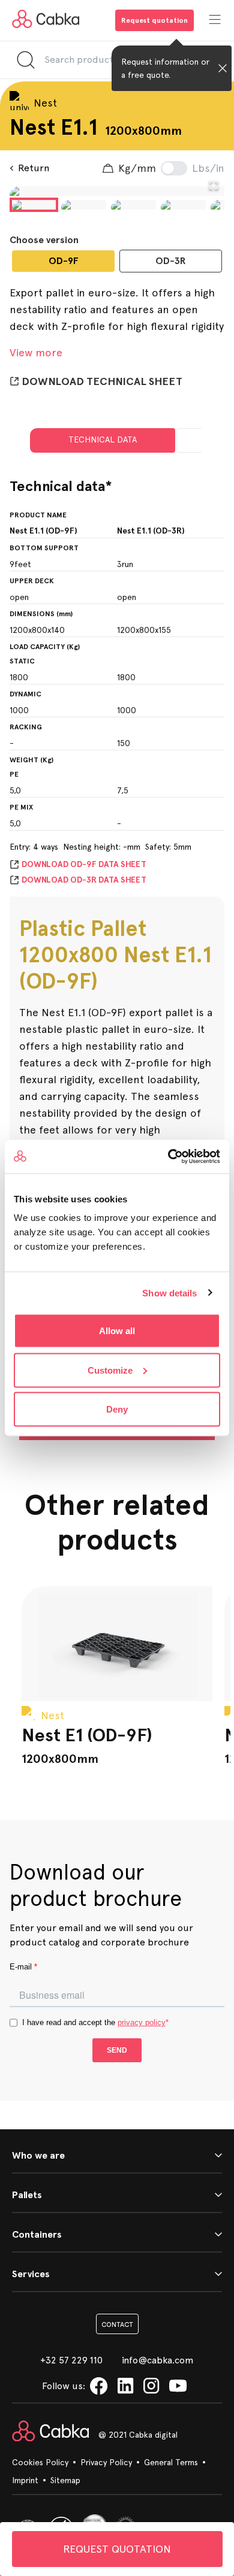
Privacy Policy (106, 2462)
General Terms (171, 2462)
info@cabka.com (158, 2360)
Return (34, 168)
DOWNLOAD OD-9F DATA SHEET (84, 864)
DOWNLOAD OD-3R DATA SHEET (84, 880)
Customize (110, 1370)
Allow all (117, 1331)
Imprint (25, 2480)
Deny (117, 1409)
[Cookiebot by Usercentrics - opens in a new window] (168, 1157)
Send (117, 2050)
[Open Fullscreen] (214, 185)
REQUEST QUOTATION (117, 2549)
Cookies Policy (40, 2462)
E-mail (23, 1967)
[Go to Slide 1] (34, 205)
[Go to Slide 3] (133, 205)
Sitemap (65, 2480)
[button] (117, 191)
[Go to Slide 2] (84, 205)
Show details (169, 1292)
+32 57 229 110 (71, 2360)
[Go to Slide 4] (183, 205)
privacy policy (142, 2022)
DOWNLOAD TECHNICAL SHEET (102, 381)
